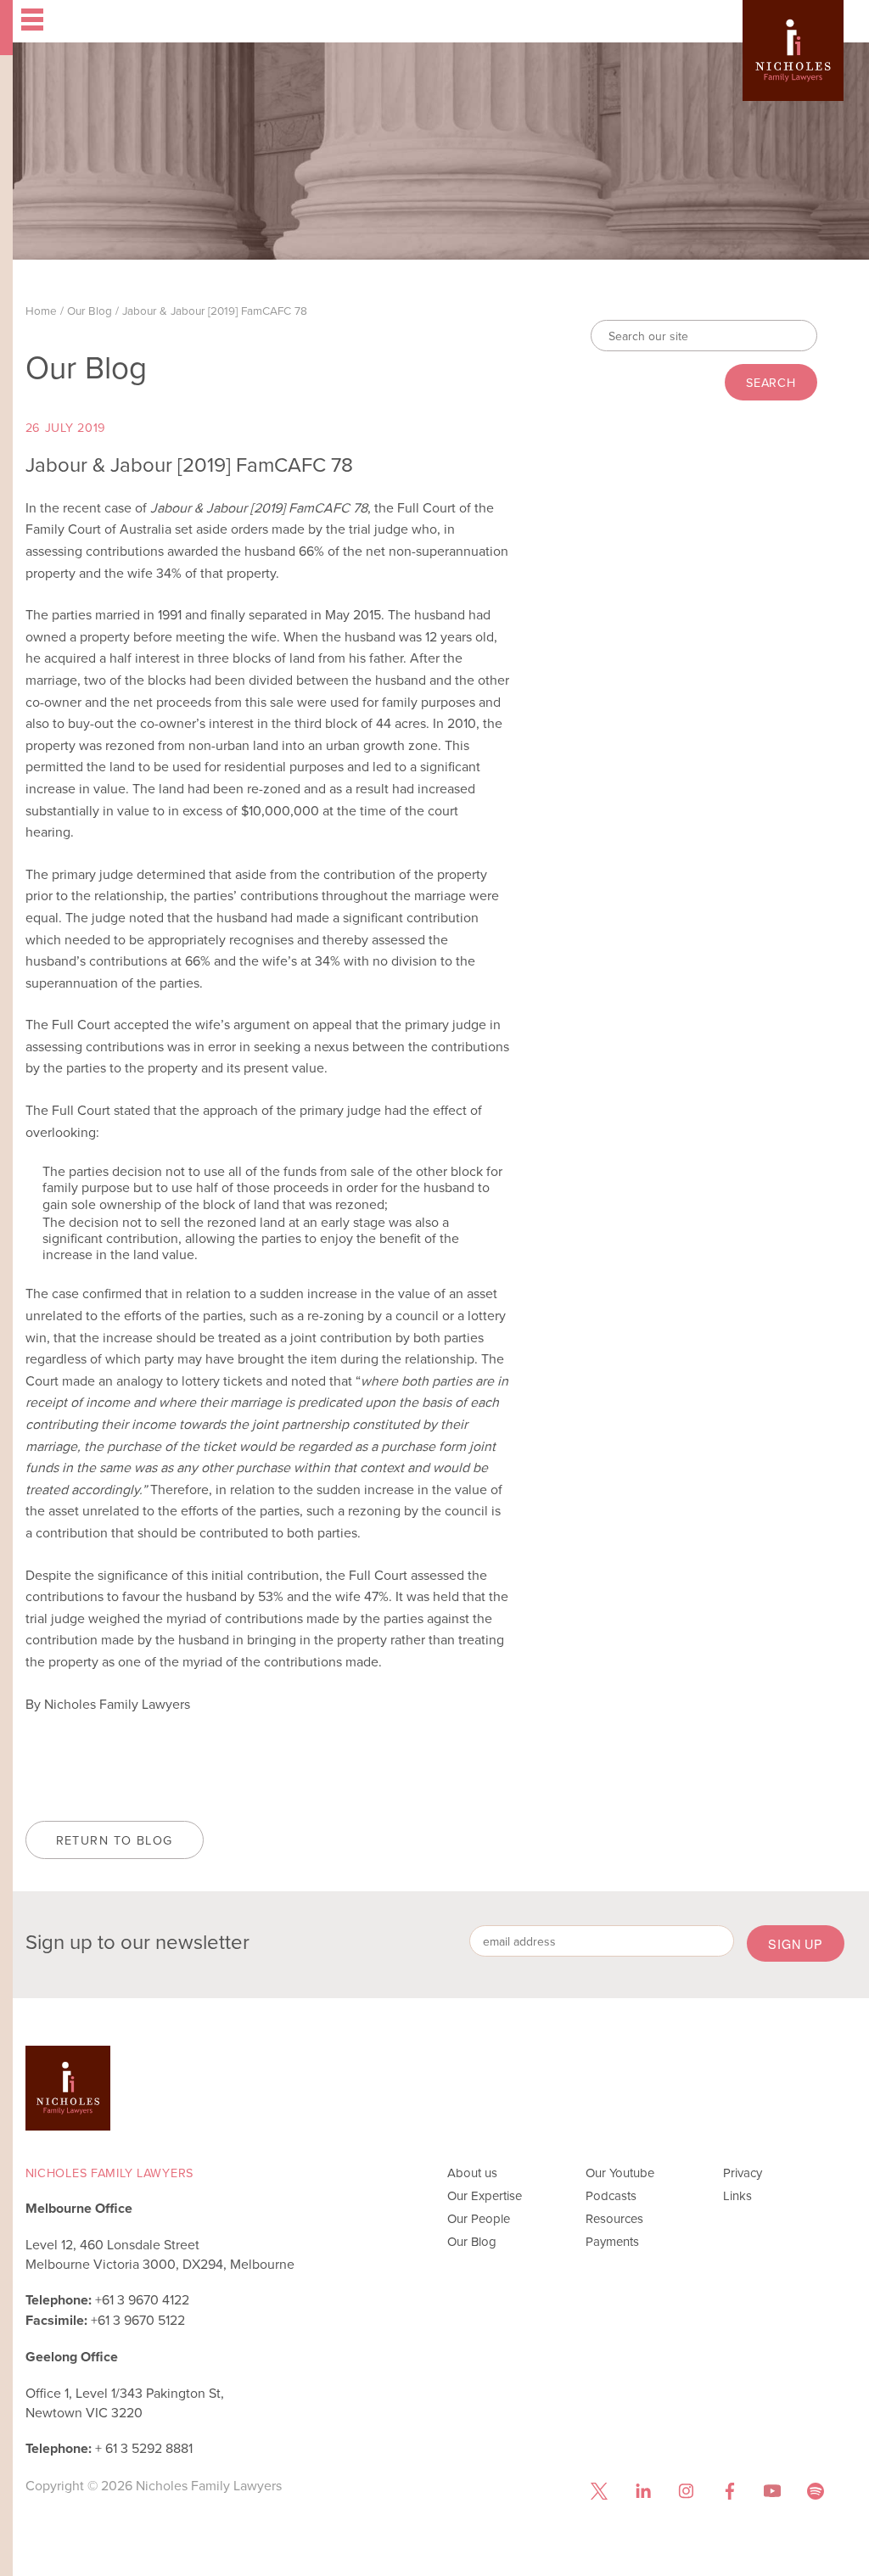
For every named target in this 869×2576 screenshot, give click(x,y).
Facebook (729, 2492)
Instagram (686, 2492)
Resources (614, 2218)
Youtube (773, 2492)
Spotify (816, 2492)
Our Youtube (620, 2173)
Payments (612, 2241)
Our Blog (90, 310)
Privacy (743, 2173)
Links (737, 2195)
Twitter (600, 2492)
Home (41, 310)
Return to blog (115, 1840)
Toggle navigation (162, 21)
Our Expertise (485, 2195)
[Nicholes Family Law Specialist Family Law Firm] (793, 70)
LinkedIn (643, 2492)
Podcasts (611, 2195)
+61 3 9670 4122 (142, 2299)
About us (472, 2173)
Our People (479, 2218)
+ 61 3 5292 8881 (144, 2448)
